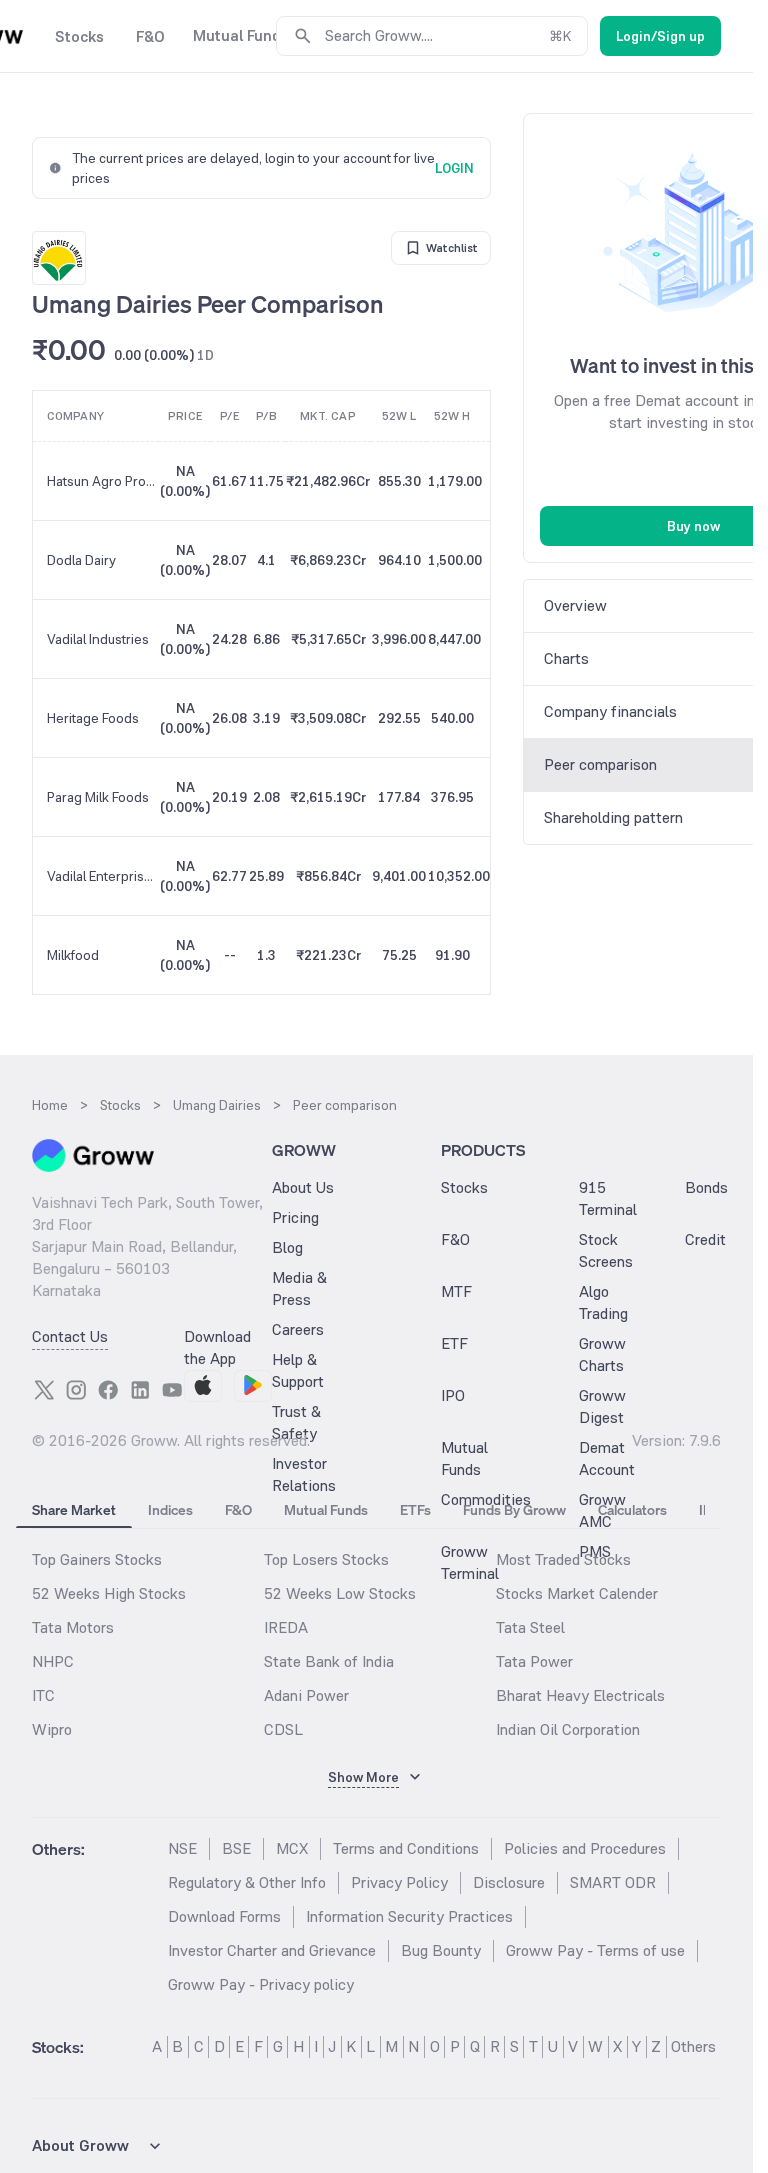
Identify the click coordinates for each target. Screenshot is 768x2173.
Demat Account (607, 1458)
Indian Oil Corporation (568, 1729)
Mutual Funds (464, 1458)
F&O (455, 1239)
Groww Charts (602, 1354)
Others (693, 2046)
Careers (298, 1329)
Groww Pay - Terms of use (595, 1950)
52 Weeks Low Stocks (340, 1593)
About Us (303, 1187)
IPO (453, 1395)
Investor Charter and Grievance (272, 1950)
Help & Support (298, 1370)
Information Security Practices (409, 1916)
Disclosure (509, 1882)
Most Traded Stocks (563, 1559)
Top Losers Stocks (326, 1559)
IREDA (286, 1627)
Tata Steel (530, 1627)
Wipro (52, 1729)
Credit (705, 1239)
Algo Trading (603, 1302)
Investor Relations (304, 1474)
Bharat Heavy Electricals (580, 1695)
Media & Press (299, 1288)
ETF (454, 1343)
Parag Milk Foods (98, 797)
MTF (456, 1291)
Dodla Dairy (81, 560)
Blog (287, 1247)
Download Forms (224, 1916)
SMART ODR (613, 1882)
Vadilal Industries (98, 639)
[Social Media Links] (44, 1390)
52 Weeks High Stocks (109, 1593)
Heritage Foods (93, 718)
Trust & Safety (296, 1422)
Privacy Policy (399, 1882)
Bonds (706, 1187)
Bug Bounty (441, 1950)
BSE (236, 1848)
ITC (43, 1695)
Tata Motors (73, 1627)
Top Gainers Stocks (97, 1559)
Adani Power (306, 1695)
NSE (182, 1848)
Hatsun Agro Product (102, 481)
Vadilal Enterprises (102, 876)
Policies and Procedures (585, 1848)
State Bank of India (329, 1661)
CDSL (283, 1729)
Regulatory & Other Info (247, 1882)
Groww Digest (602, 1406)
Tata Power (534, 1661)
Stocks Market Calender (577, 1593)
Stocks (464, 1187)
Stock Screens (606, 1250)
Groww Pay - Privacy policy (261, 1984)
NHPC (53, 1661)
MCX (292, 1848)
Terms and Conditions (406, 1848)
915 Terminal (608, 1198)
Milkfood (73, 955)
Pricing (295, 1217)
